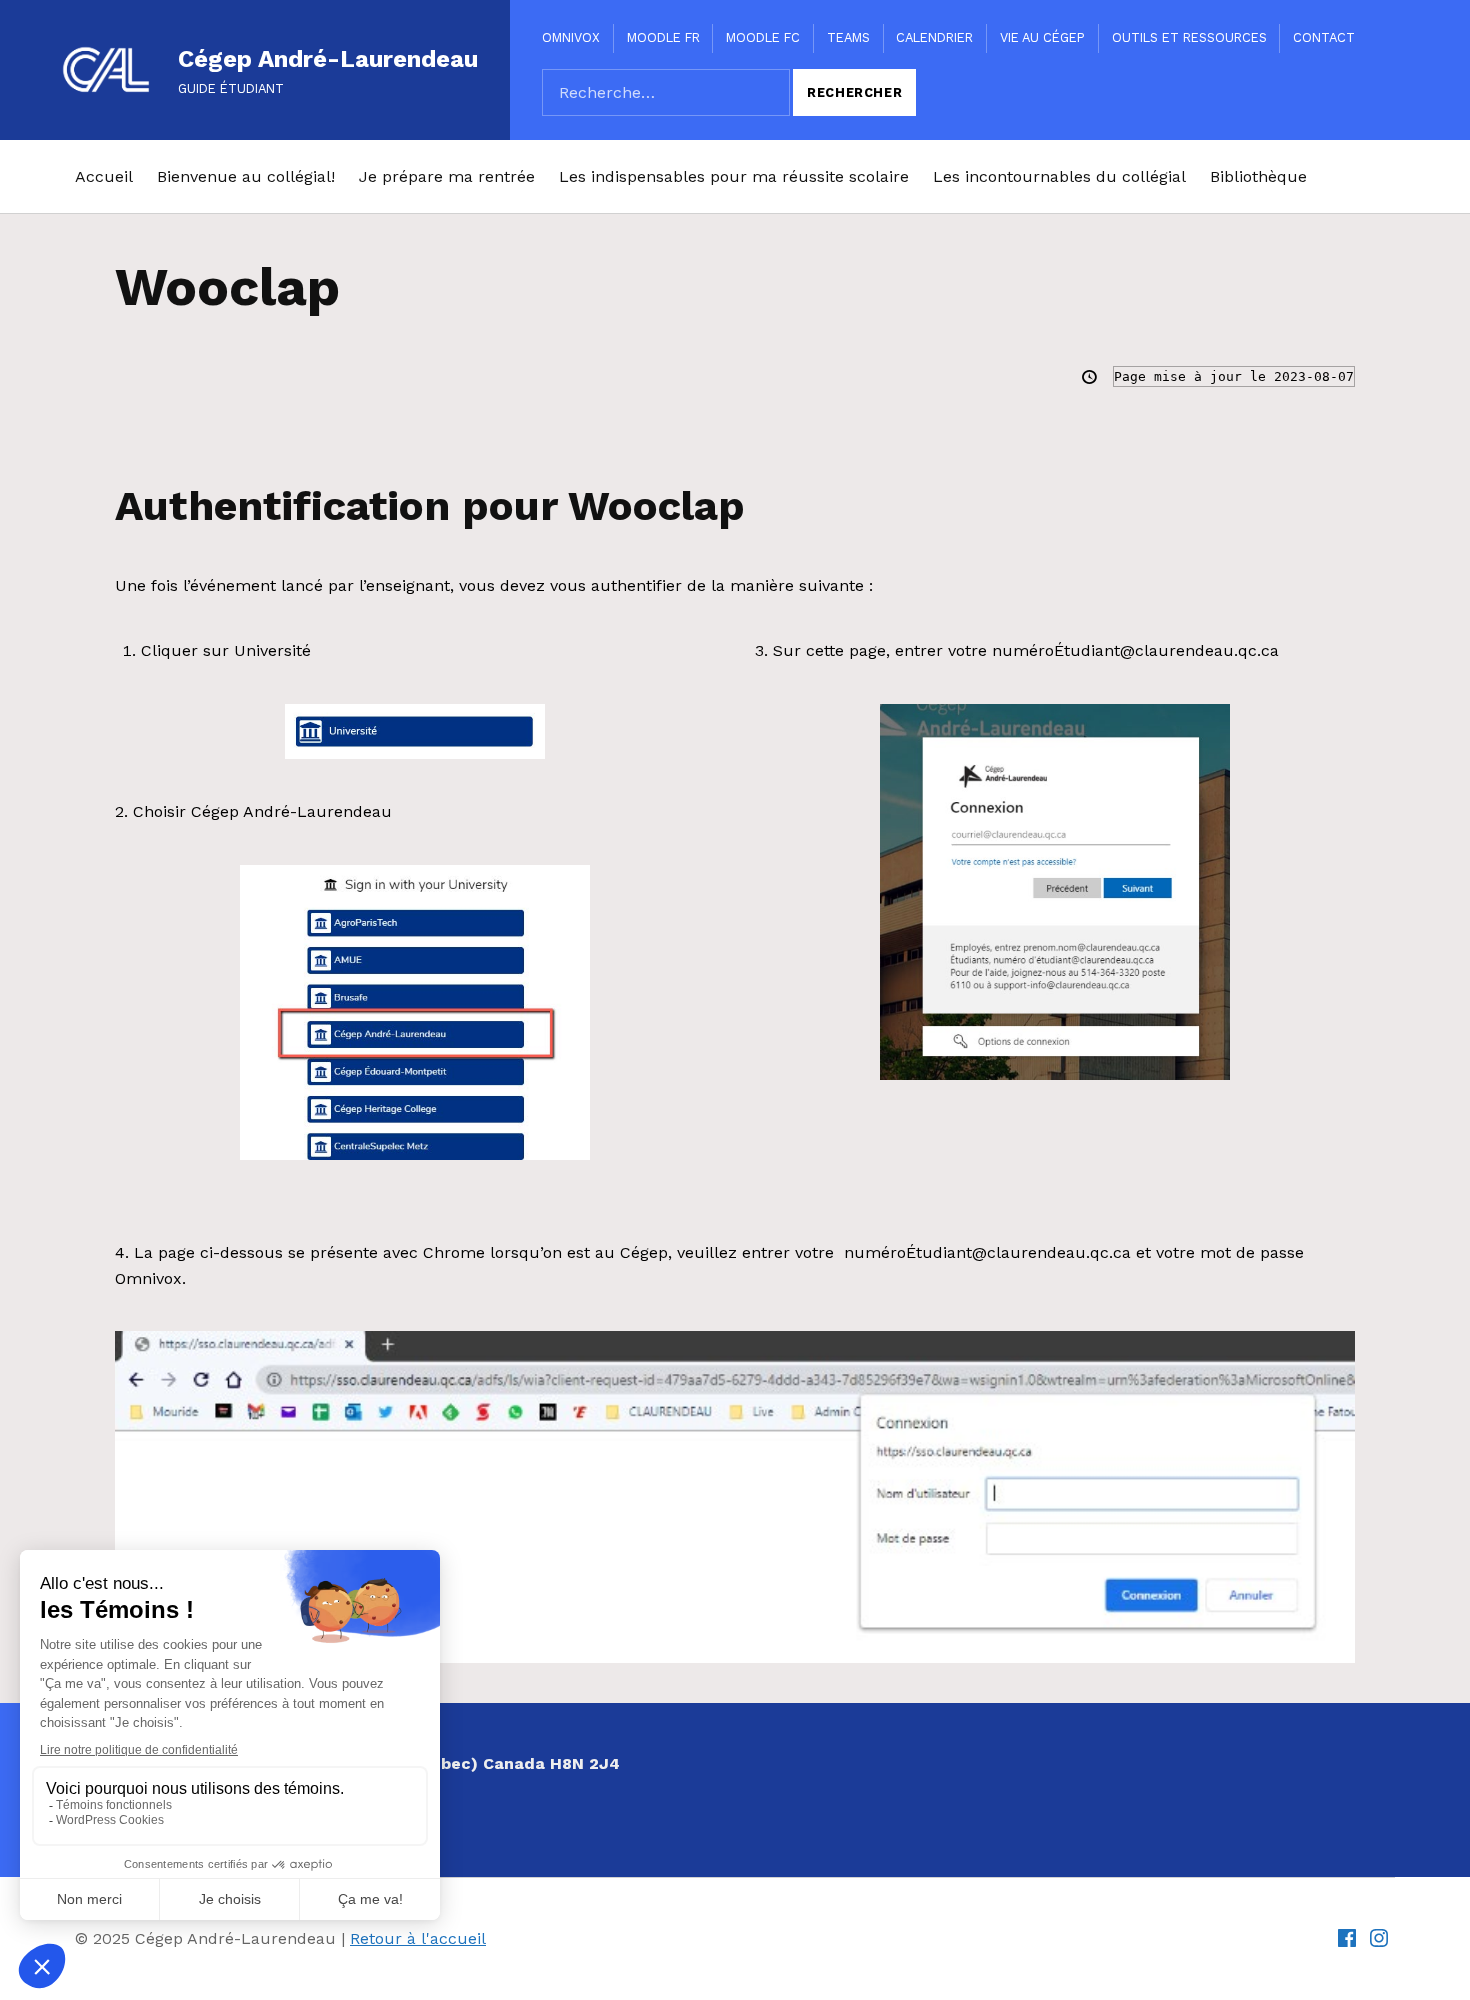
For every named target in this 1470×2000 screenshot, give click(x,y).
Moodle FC (763, 37)
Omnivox (571, 37)
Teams (848, 37)
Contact (1324, 37)
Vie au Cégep (1042, 37)
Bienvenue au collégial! (246, 176)
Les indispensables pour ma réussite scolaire (734, 176)
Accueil (104, 176)
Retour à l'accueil (418, 1938)
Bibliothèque (1258, 176)
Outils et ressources (1189, 37)
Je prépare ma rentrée (447, 176)
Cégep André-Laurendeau (328, 59)
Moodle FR (663, 37)
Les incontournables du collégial (1059, 176)
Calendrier (934, 37)
